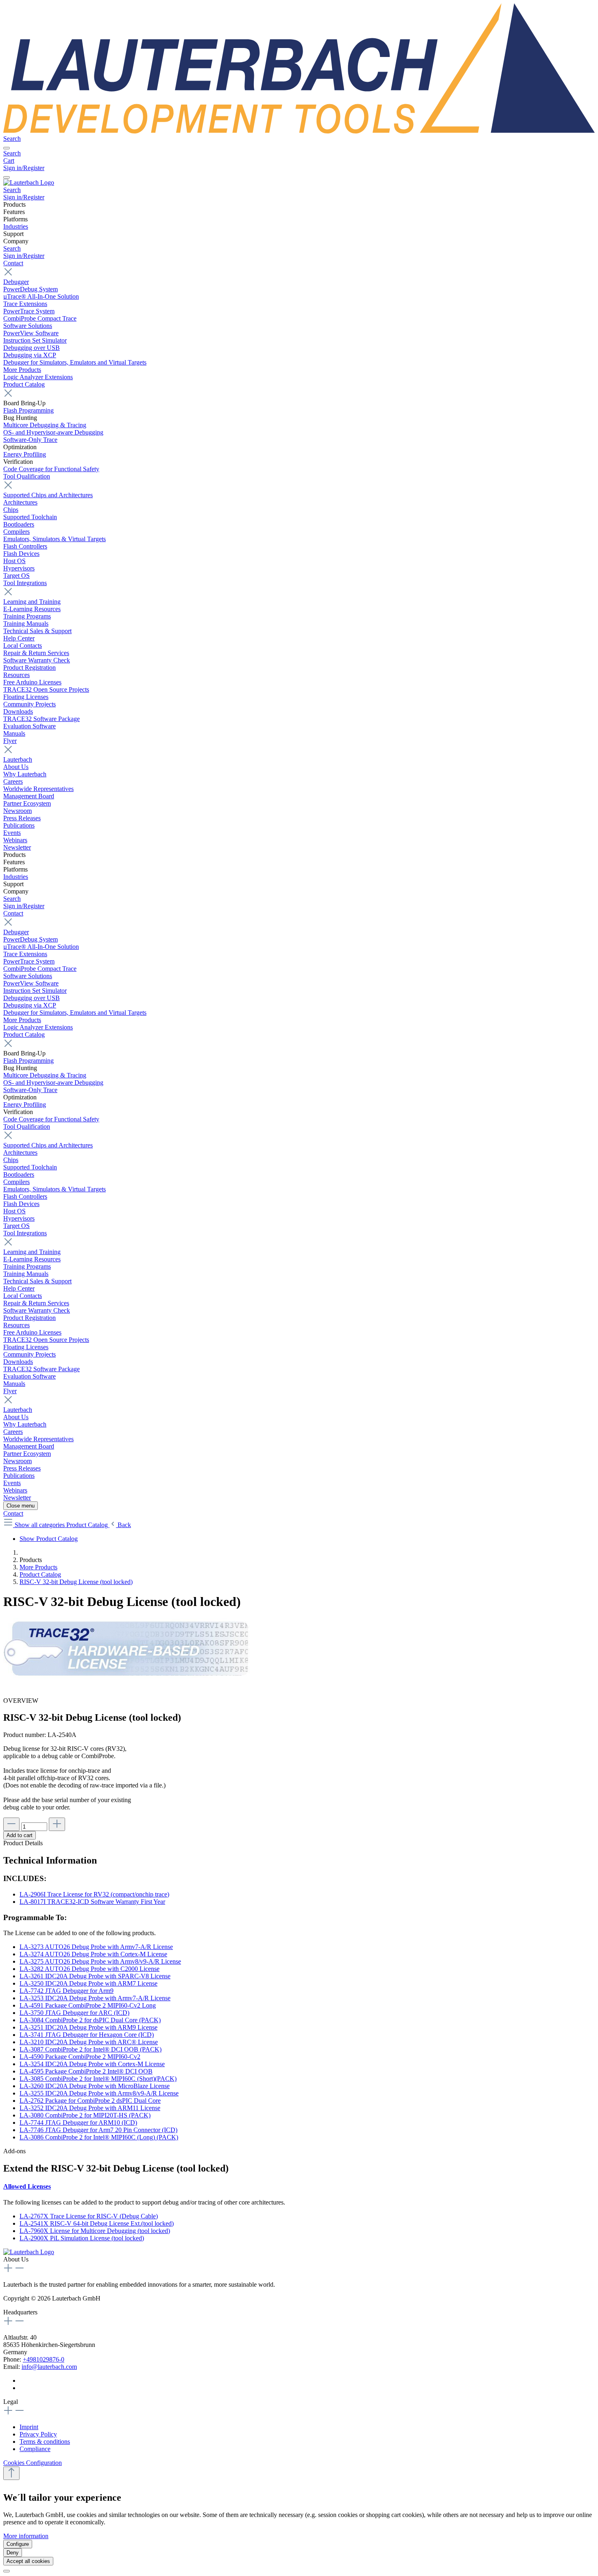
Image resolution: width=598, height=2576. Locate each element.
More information (26, 2536)
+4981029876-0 (44, 2359)
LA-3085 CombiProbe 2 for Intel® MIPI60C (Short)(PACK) (98, 2079)
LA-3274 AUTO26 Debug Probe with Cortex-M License (93, 1954)
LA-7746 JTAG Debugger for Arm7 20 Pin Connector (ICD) (98, 2130)
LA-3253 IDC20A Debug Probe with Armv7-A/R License (95, 1998)
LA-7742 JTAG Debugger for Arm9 (67, 1991)
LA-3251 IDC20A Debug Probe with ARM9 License (88, 2027)
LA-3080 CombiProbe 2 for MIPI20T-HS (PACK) (85, 2115)
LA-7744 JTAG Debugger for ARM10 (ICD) (78, 2123)
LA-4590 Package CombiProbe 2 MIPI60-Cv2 (80, 2057)
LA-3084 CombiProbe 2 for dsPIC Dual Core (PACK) (90, 2020)
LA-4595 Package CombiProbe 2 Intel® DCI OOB (86, 2071)
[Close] (7, 2571)
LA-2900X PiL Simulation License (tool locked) (82, 2238)
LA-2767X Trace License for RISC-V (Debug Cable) (89, 2216)
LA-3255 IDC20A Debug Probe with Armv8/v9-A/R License (99, 2093)
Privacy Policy (38, 2434)
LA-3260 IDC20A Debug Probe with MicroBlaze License (95, 2086)
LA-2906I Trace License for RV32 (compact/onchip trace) (94, 1894)
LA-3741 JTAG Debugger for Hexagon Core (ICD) (87, 2035)
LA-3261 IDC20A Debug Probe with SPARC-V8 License (95, 1976)
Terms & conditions (45, 2442)
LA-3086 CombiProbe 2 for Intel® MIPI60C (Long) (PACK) (99, 2137)
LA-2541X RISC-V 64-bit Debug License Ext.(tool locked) (97, 2223)
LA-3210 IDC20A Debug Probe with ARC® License (89, 2042)
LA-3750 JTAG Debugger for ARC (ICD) (74, 2013)
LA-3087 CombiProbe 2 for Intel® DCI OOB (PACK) (91, 2049)
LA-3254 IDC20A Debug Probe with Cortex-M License (92, 2064)
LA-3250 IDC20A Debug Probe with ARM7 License (88, 1983)
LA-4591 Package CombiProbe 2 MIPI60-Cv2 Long (88, 2005)
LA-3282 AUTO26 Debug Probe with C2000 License (89, 1969)
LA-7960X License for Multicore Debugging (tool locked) (95, 2231)
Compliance (35, 2449)
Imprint (29, 2427)
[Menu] (7, 148)
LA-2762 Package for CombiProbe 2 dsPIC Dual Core (90, 2101)
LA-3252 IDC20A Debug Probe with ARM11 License (90, 2108)
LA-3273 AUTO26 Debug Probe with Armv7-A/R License (96, 1947)
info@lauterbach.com (49, 2367)
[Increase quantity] (57, 1824)
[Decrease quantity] (11, 1824)
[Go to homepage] (299, 131)
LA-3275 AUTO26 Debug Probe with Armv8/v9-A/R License (100, 1961)
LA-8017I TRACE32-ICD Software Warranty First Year (92, 1902)
